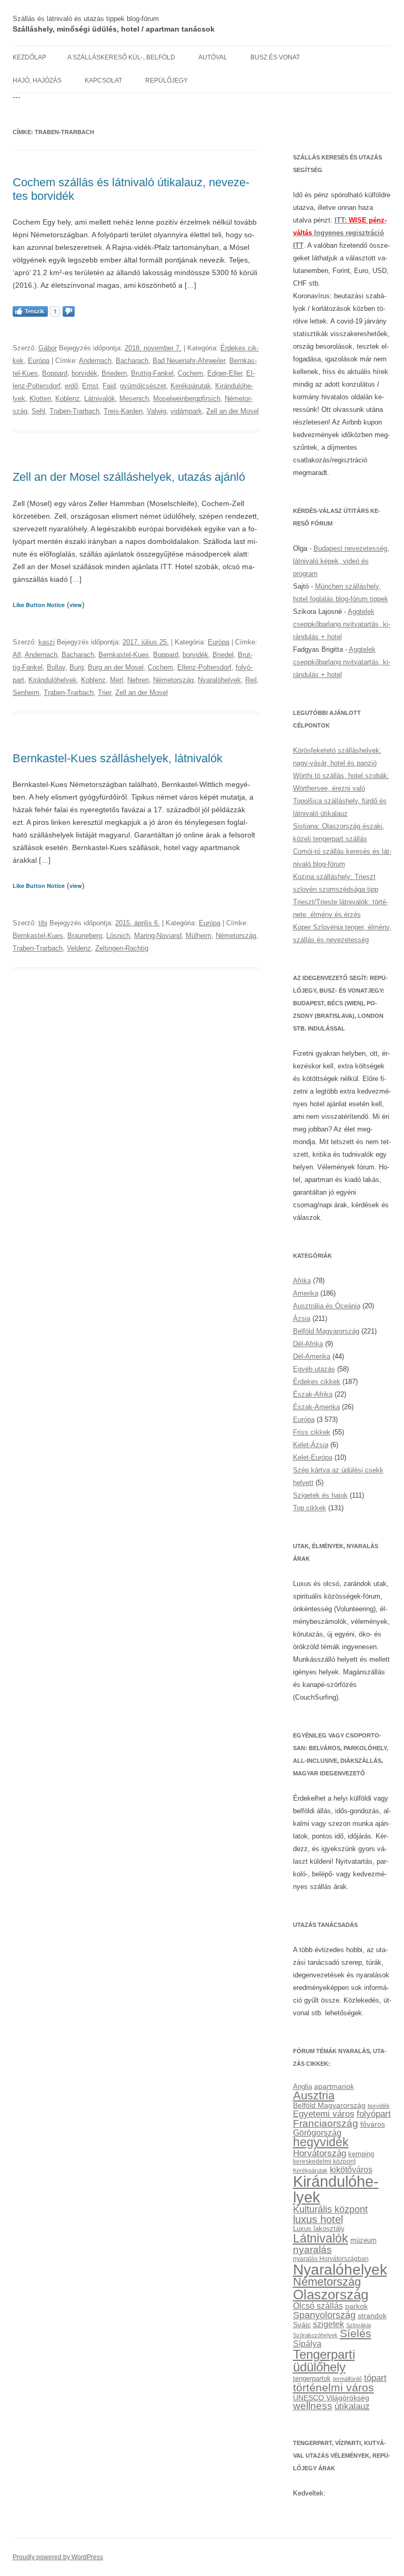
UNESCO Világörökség (331, 2398)
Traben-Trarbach (74, 411)
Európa (39, 361)
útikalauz (352, 2406)
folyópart (374, 2114)
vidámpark (186, 411)
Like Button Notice (39, 605)
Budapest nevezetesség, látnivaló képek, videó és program (341, 561)
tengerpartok (312, 2378)
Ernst (90, 386)
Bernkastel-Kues (124, 655)
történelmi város (334, 2388)
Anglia (302, 2087)
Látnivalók (100, 398)
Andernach (95, 361)
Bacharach (132, 361)
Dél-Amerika (312, 1356)
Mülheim (199, 936)
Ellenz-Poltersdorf (204, 667)
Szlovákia (358, 2325)
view (76, 605)
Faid (109, 386)
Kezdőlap (29, 57)
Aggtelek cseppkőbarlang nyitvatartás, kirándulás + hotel (342, 624)
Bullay (56, 667)
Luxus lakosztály (319, 2229)
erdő (71, 386)
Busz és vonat (275, 57)
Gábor (48, 348)
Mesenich (134, 398)
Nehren (138, 680)
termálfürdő (347, 2379)
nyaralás (312, 2250)
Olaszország (331, 2295)
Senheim (26, 693)
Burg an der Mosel (116, 667)
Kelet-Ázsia (311, 1445)
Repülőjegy (166, 80)
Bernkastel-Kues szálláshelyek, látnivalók (118, 758)
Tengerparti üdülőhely (324, 2361)
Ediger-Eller (225, 373)
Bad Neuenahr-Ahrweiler (189, 361)
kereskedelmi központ (324, 2161)
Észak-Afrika (313, 1394)
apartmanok (334, 2086)
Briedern (114, 373)
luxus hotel (318, 2219)
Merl (117, 680)
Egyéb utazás (314, 1369)
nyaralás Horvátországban (331, 2259)
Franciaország (326, 2123)
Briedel (223, 655)
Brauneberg (85, 936)
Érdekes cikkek (317, 1382)
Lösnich (118, 936)
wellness (313, 2406)
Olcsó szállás (318, 2306)
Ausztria (314, 2095)
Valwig (156, 411)
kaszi (47, 642)
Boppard (55, 373)
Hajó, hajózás (37, 80)
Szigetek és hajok (320, 1495)
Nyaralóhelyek (219, 680)
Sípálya (307, 2343)
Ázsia (302, 1319)
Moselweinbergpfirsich (187, 398)
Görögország (317, 2133)
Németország (173, 680)
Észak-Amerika (316, 1407)
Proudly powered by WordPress (58, 2557)
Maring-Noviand (158, 936)
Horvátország (320, 2153)
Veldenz (79, 948)
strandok (372, 2316)
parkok (356, 2306)
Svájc (302, 2325)
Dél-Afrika (308, 1344)
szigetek (329, 2324)
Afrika (302, 1281)
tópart (375, 2378)
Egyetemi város (324, 2114)
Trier (104, 693)
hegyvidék (321, 2142)
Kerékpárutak (191, 386)
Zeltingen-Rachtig (122, 948)
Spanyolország (324, 2315)
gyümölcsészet (143, 386)
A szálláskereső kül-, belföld (121, 57)
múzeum (363, 2240)
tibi (43, 923)
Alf (17, 655)
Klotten (40, 398)
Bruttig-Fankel (152, 373)
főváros (373, 2124)
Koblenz (68, 398)
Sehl (38, 411)
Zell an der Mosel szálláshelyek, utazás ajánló (129, 477)
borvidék (84, 373)
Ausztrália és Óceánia (327, 1306)
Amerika (306, 1293)
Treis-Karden (123, 411)
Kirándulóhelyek (53, 680)
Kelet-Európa (313, 1457)
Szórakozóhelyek (315, 2335)
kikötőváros (351, 2169)
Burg (77, 667)
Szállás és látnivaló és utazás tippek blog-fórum (86, 19)
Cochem (190, 373)
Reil (251, 680)
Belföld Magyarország (326, 1331)
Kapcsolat (103, 80)
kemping (361, 2154)
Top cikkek (310, 1508)
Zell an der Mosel (233, 411)
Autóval (213, 57)
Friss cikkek (312, 1432)
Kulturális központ (330, 2209)
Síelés (356, 2333)
